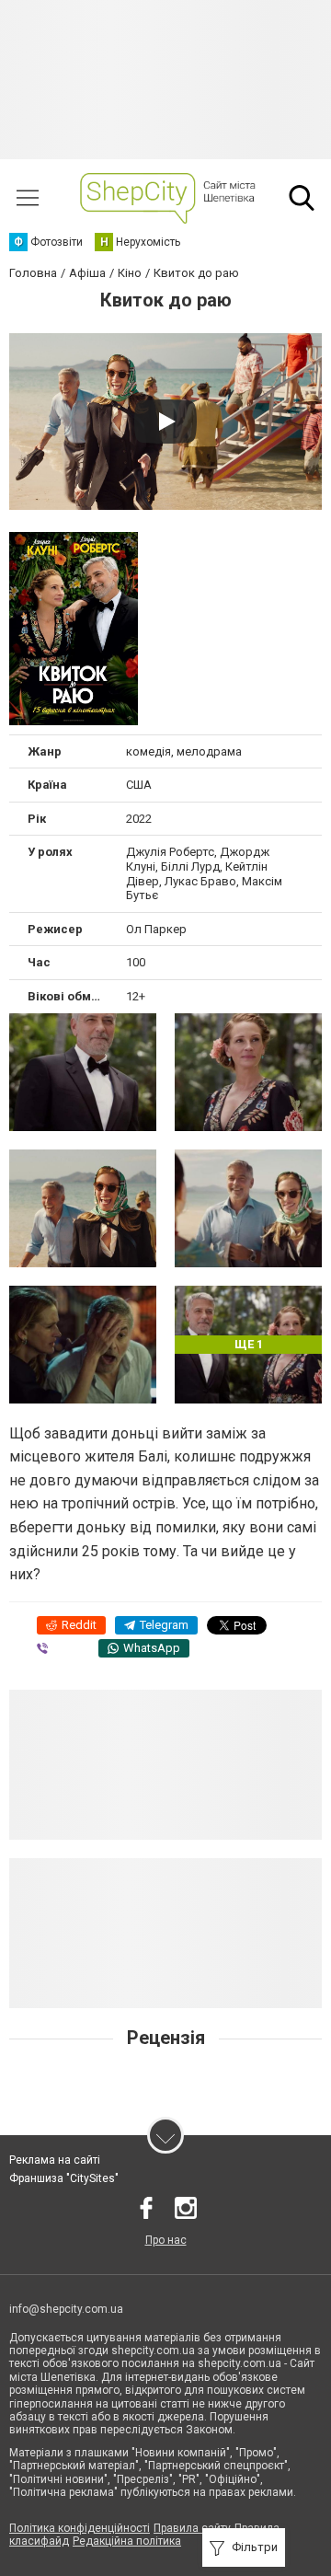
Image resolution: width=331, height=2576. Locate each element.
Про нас (166, 2240)
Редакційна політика (127, 2541)
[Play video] (165, 422)
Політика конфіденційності (80, 2528)
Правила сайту (192, 2528)
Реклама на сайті (55, 2160)
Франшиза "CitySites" (64, 2178)
